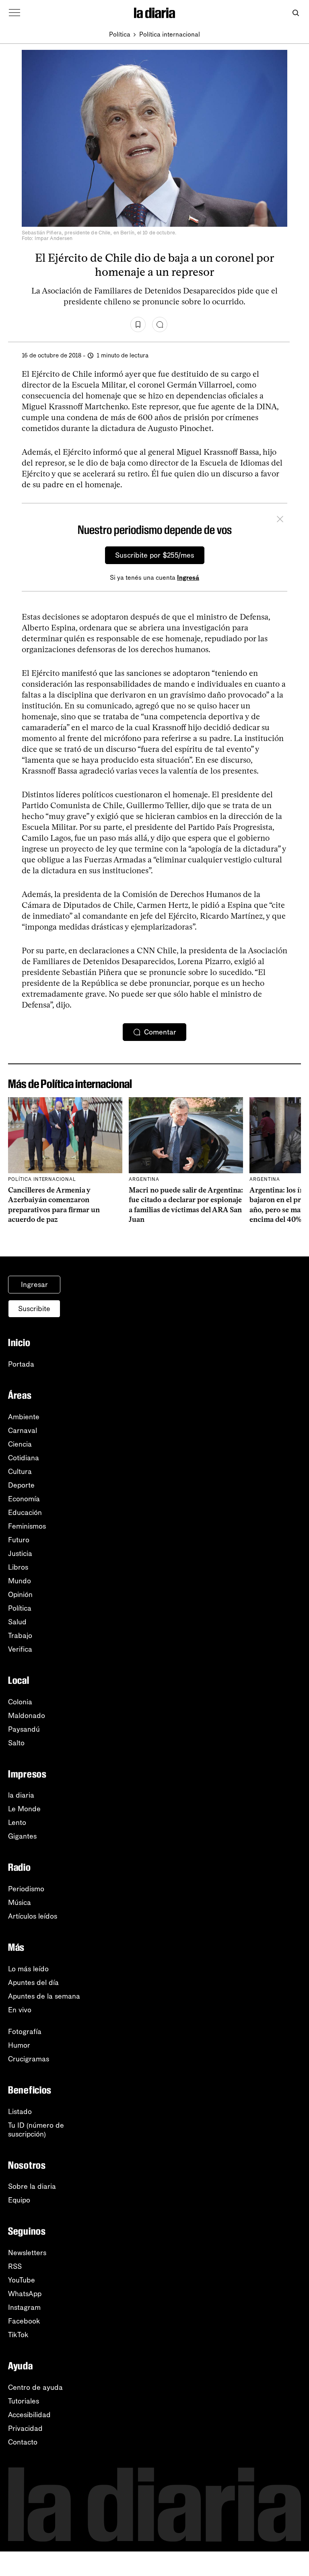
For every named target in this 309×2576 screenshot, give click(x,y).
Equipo (19, 2200)
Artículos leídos (33, 1916)
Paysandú (24, 1729)
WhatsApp (25, 2294)
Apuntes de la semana (44, 1996)
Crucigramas (29, 2059)
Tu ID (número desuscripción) (36, 2130)
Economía (24, 1499)
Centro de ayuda (35, 2387)
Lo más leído (28, 1969)
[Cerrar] (280, 520)
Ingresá (188, 578)
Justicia (20, 1554)
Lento (17, 1823)
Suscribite (34, 1309)
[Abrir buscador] (296, 13)
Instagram (24, 2307)
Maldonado (27, 1716)
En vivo (20, 2010)
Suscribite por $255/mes (155, 555)
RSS (15, 2266)
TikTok (18, 2335)
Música (20, 1903)
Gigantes (22, 1836)
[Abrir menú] (14, 13)
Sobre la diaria (32, 2186)
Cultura (20, 1472)
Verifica (20, 1649)
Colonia (20, 1702)
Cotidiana (24, 1458)
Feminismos (27, 1526)
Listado (20, 2112)
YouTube (22, 2280)
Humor (19, 2045)
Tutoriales (24, 2401)
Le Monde (24, 1809)
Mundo (20, 1581)
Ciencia (20, 1444)
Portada (21, 1364)
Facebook (24, 2321)
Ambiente (24, 1417)
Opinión (20, 1595)
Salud (17, 1622)
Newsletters (27, 2253)
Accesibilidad (29, 2415)
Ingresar (34, 1285)
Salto (16, 1743)
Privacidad (25, 2428)
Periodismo (26, 1889)
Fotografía (25, 2032)
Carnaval (23, 1431)
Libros (18, 1567)
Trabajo (20, 1636)
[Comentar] (160, 324)
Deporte (21, 1485)
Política (120, 34)
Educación (25, 1513)
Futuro (19, 1540)
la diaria (21, 1795)
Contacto (23, 2442)
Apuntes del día (33, 1983)
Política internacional (170, 34)
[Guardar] (138, 324)
